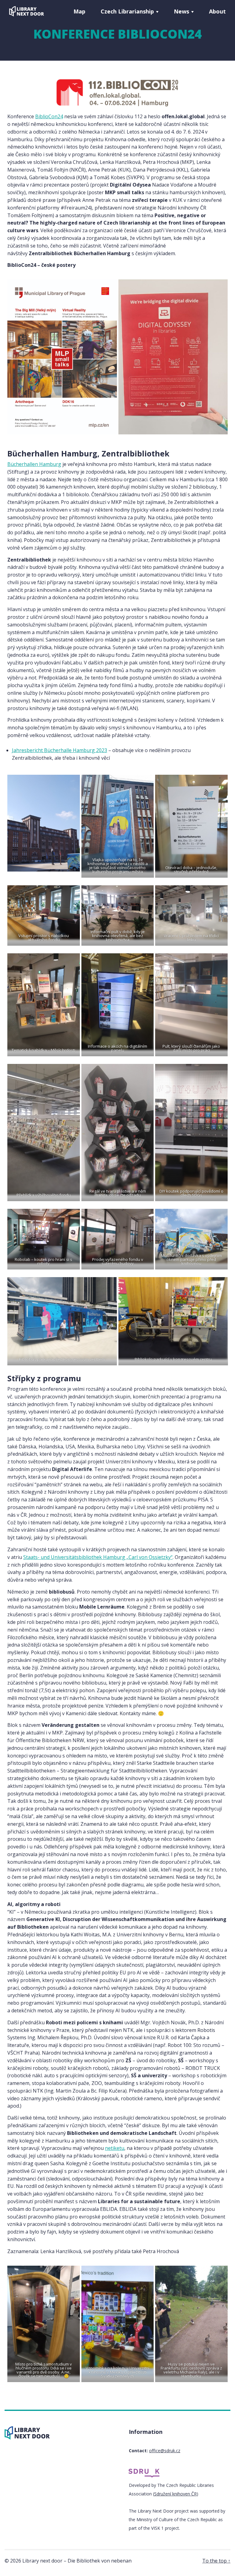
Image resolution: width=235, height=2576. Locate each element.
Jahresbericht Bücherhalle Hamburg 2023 (60, 750)
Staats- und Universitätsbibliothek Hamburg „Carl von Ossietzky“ (98, 1557)
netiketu (115, 2148)
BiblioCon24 (49, 116)
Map (79, 11)
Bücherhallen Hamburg (34, 464)
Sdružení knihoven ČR (175, 2494)
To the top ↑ (216, 2561)
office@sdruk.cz (165, 2451)
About (217, 11)
